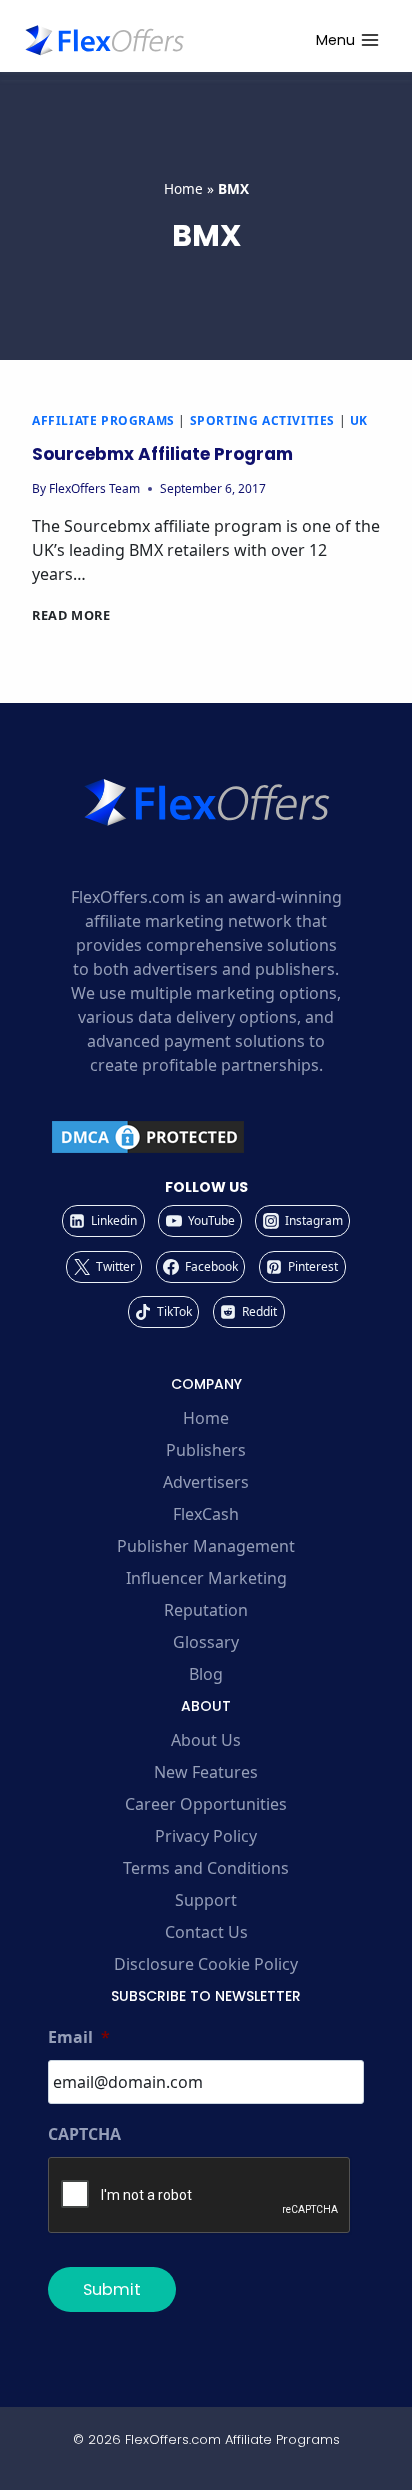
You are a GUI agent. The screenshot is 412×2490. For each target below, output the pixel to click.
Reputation (206, 1610)
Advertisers (206, 1482)
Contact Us (206, 1932)
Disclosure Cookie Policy (206, 1964)
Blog (206, 1674)
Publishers (206, 1450)
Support (206, 1900)
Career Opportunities (206, 1804)
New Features (206, 1772)
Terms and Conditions (206, 1868)
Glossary (206, 1642)
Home (183, 188)
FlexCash (206, 1514)
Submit (112, 2289)
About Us (206, 1740)
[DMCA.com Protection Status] (206, 1137)
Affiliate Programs (103, 420)
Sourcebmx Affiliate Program (162, 454)
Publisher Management (206, 1546)
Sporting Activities (262, 420)
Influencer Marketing (206, 1578)
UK (359, 420)
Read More (71, 615)
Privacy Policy (206, 1836)
